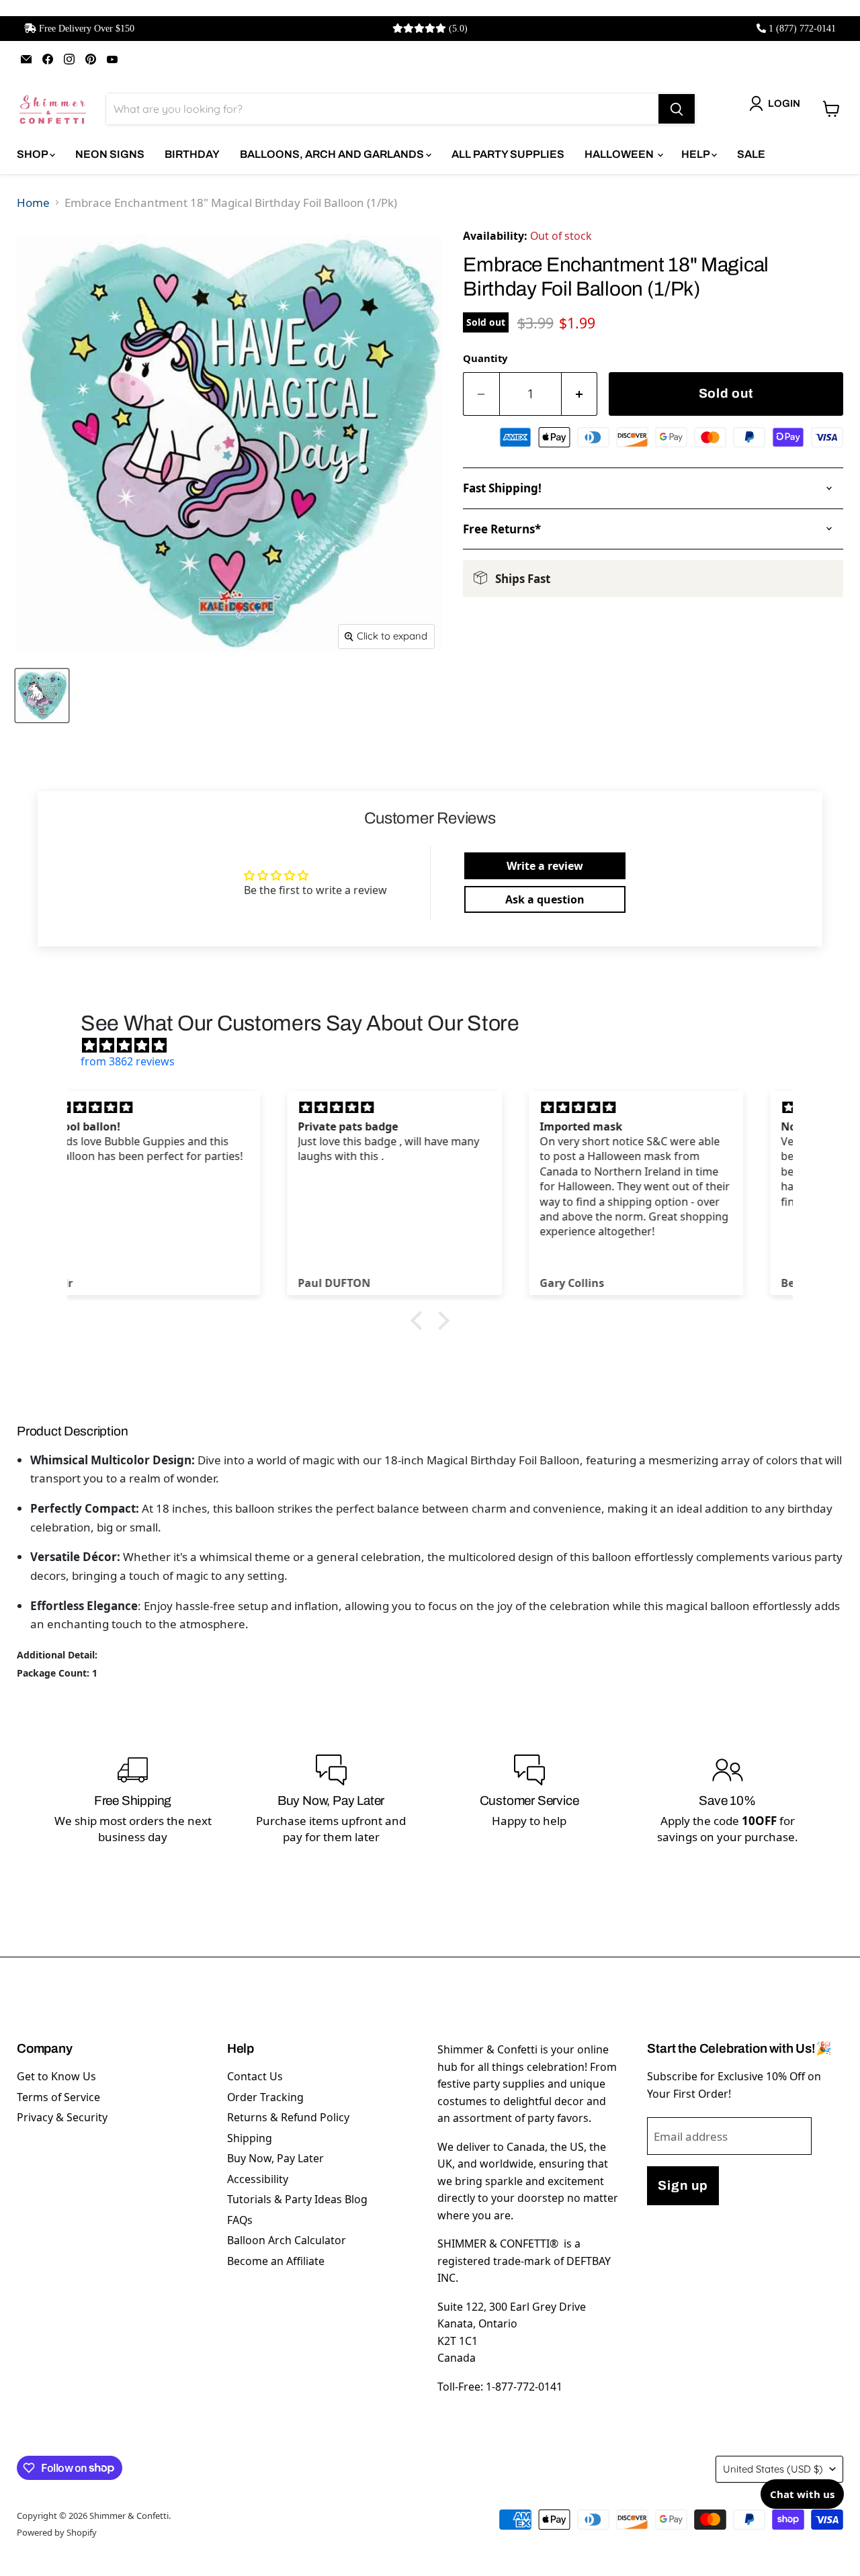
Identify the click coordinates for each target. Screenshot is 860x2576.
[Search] (677, 109)
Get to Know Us (56, 2076)
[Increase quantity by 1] (580, 394)
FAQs (240, 2220)
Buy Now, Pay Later (275, 2158)
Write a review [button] (545, 866)
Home (33, 203)
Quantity (485, 358)
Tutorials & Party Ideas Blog (297, 2199)
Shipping (250, 2138)
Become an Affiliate (276, 2261)
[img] (437, 1045)
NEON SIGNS (110, 154)
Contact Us (255, 2076)
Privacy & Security (62, 2117)
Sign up (683, 2185)
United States (773, 2469)
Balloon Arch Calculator (287, 2240)
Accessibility (258, 2179)
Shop (33, 154)
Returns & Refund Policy (288, 2117)
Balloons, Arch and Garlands (333, 154)
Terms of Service (58, 2097)
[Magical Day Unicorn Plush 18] (42, 696)
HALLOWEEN (620, 154)
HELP (696, 154)
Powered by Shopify (57, 2532)
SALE (751, 154)
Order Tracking (265, 2097)
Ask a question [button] (545, 899)
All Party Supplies (508, 154)
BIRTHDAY (192, 154)
